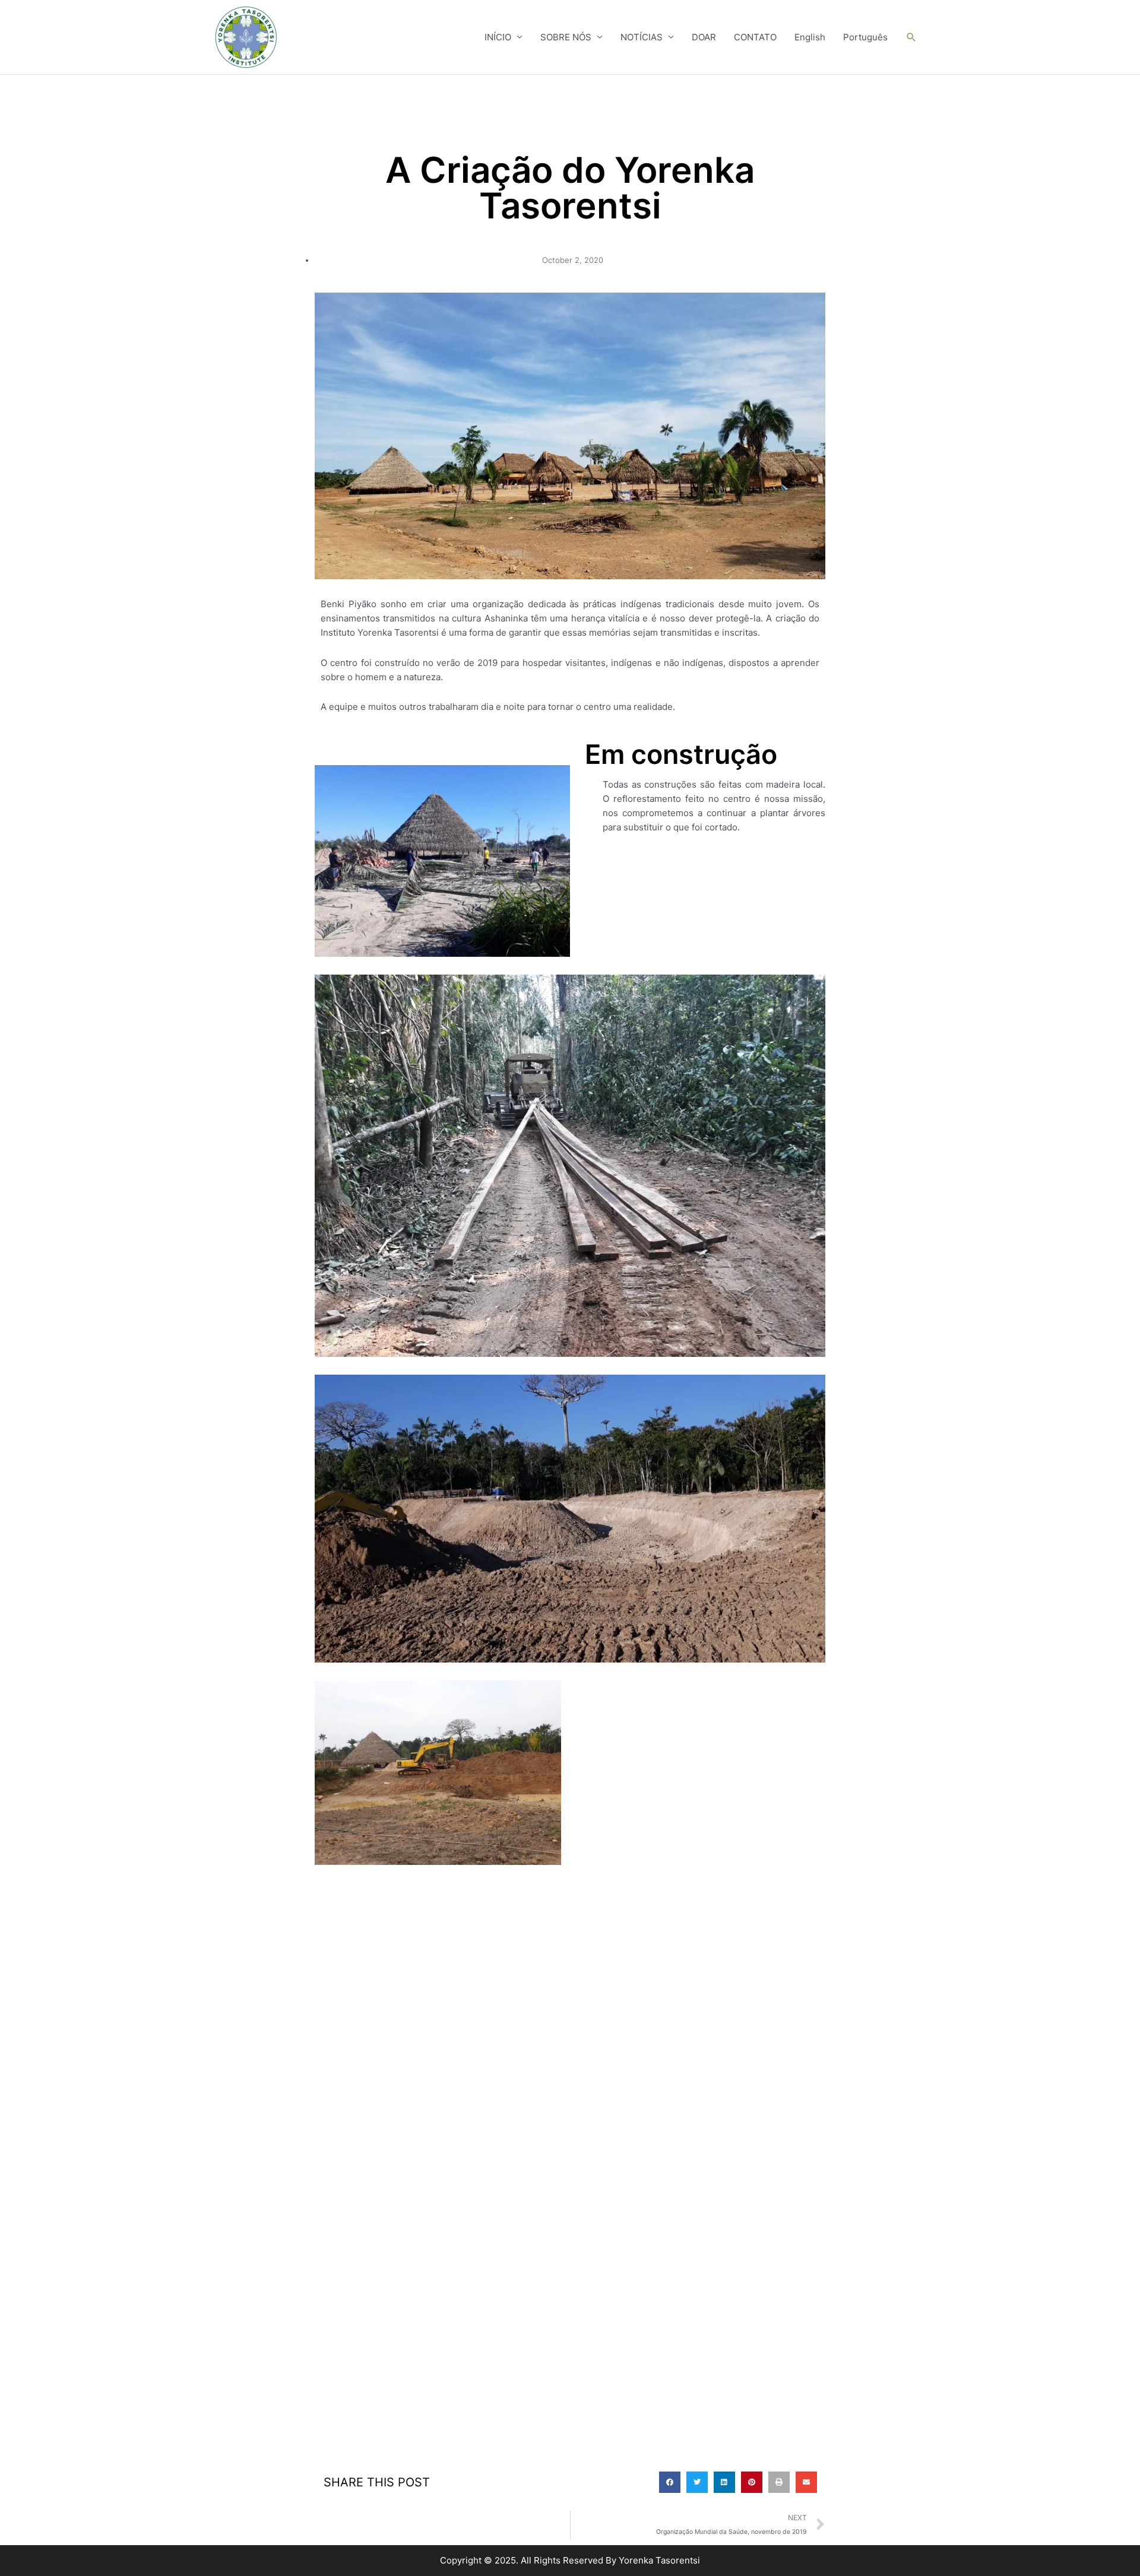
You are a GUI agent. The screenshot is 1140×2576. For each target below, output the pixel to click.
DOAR (704, 37)
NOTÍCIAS (642, 37)
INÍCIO (498, 37)
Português (865, 37)
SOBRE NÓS (566, 37)
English (810, 37)
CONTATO (755, 37)
